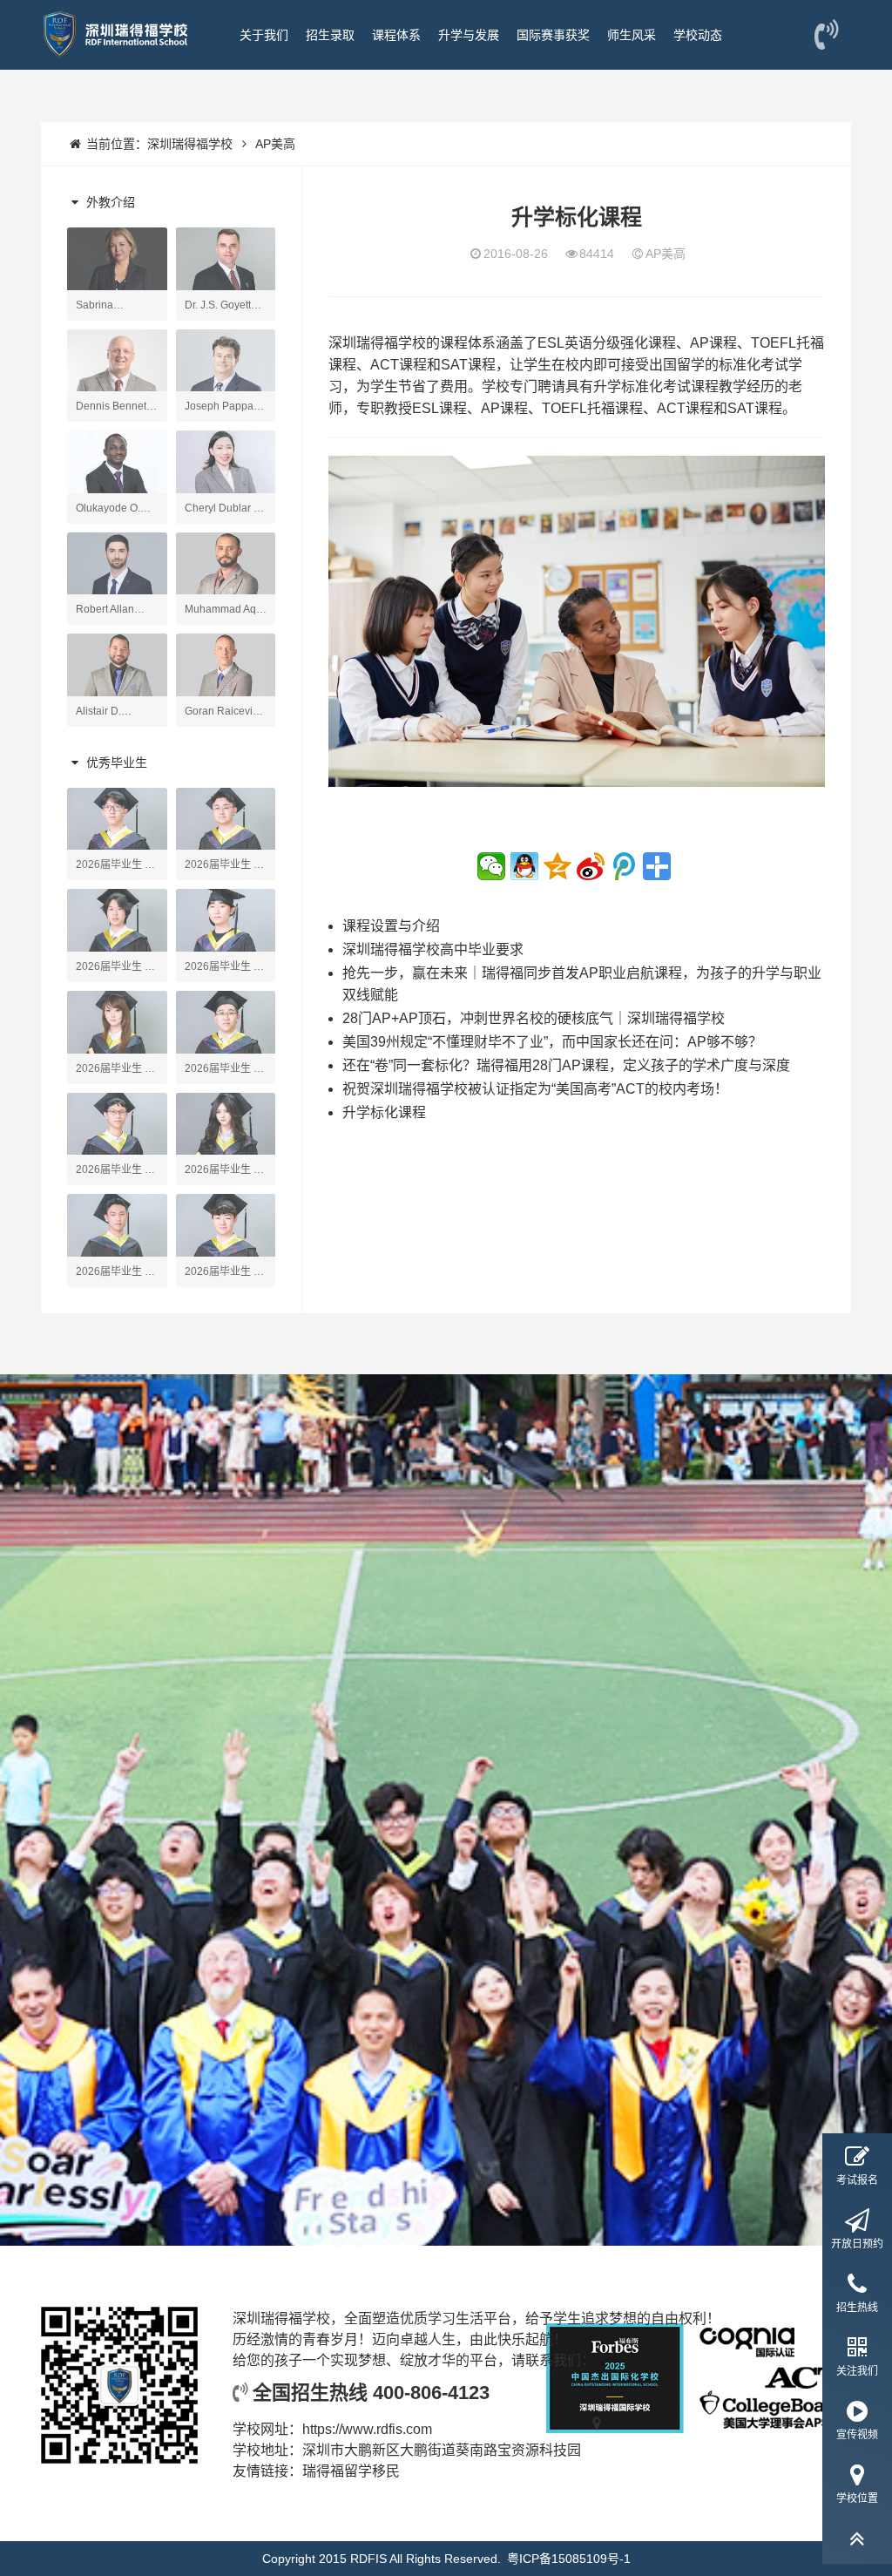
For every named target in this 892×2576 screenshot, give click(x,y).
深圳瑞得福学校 (190, 144)
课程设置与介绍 (391, 926)
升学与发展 (469, 35)
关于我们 (264, 35)
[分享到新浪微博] (591, 866)
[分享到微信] (491, 866)
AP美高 (275, 144)
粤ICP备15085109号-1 (569, 2559)
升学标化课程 (384, 1112)
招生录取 (330, 35)
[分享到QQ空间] (557, 866)
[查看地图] (597, 2450)
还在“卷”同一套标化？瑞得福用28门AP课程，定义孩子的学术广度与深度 (566, 1065)
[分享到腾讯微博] (624, 866)
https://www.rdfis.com (367, 2429)
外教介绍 (109, 202)
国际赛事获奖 (553, 35)
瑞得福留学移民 (351, 2471)
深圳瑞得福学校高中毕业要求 (433, 949)
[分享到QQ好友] (524, 866)
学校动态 (698, 35)
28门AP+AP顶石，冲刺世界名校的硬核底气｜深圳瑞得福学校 (534, 1018)
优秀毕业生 (115, 763)
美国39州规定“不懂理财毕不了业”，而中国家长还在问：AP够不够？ (552, 1042)
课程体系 (396, 35)
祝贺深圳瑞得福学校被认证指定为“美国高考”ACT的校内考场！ (535, 1089)
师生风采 (632, 35)
